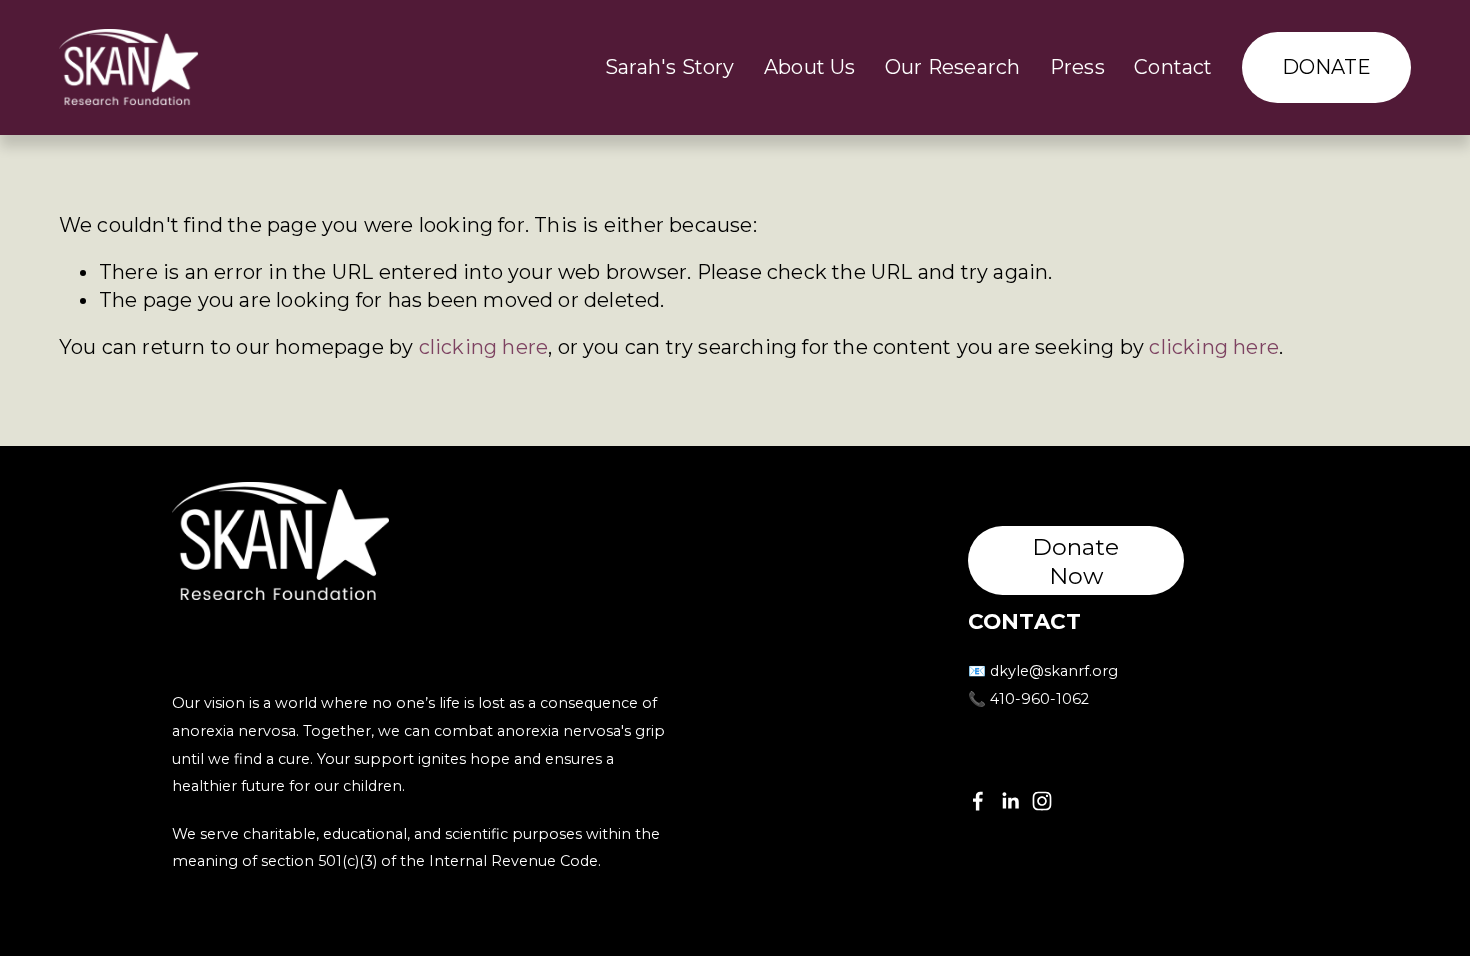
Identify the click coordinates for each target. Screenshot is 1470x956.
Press (1077, 67)
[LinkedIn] (1010, 801)
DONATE (1327, 67)
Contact (1173, 67)
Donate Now (1075, 561)
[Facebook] (978, 801)
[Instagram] (1042, 801)
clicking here (484, 347)
